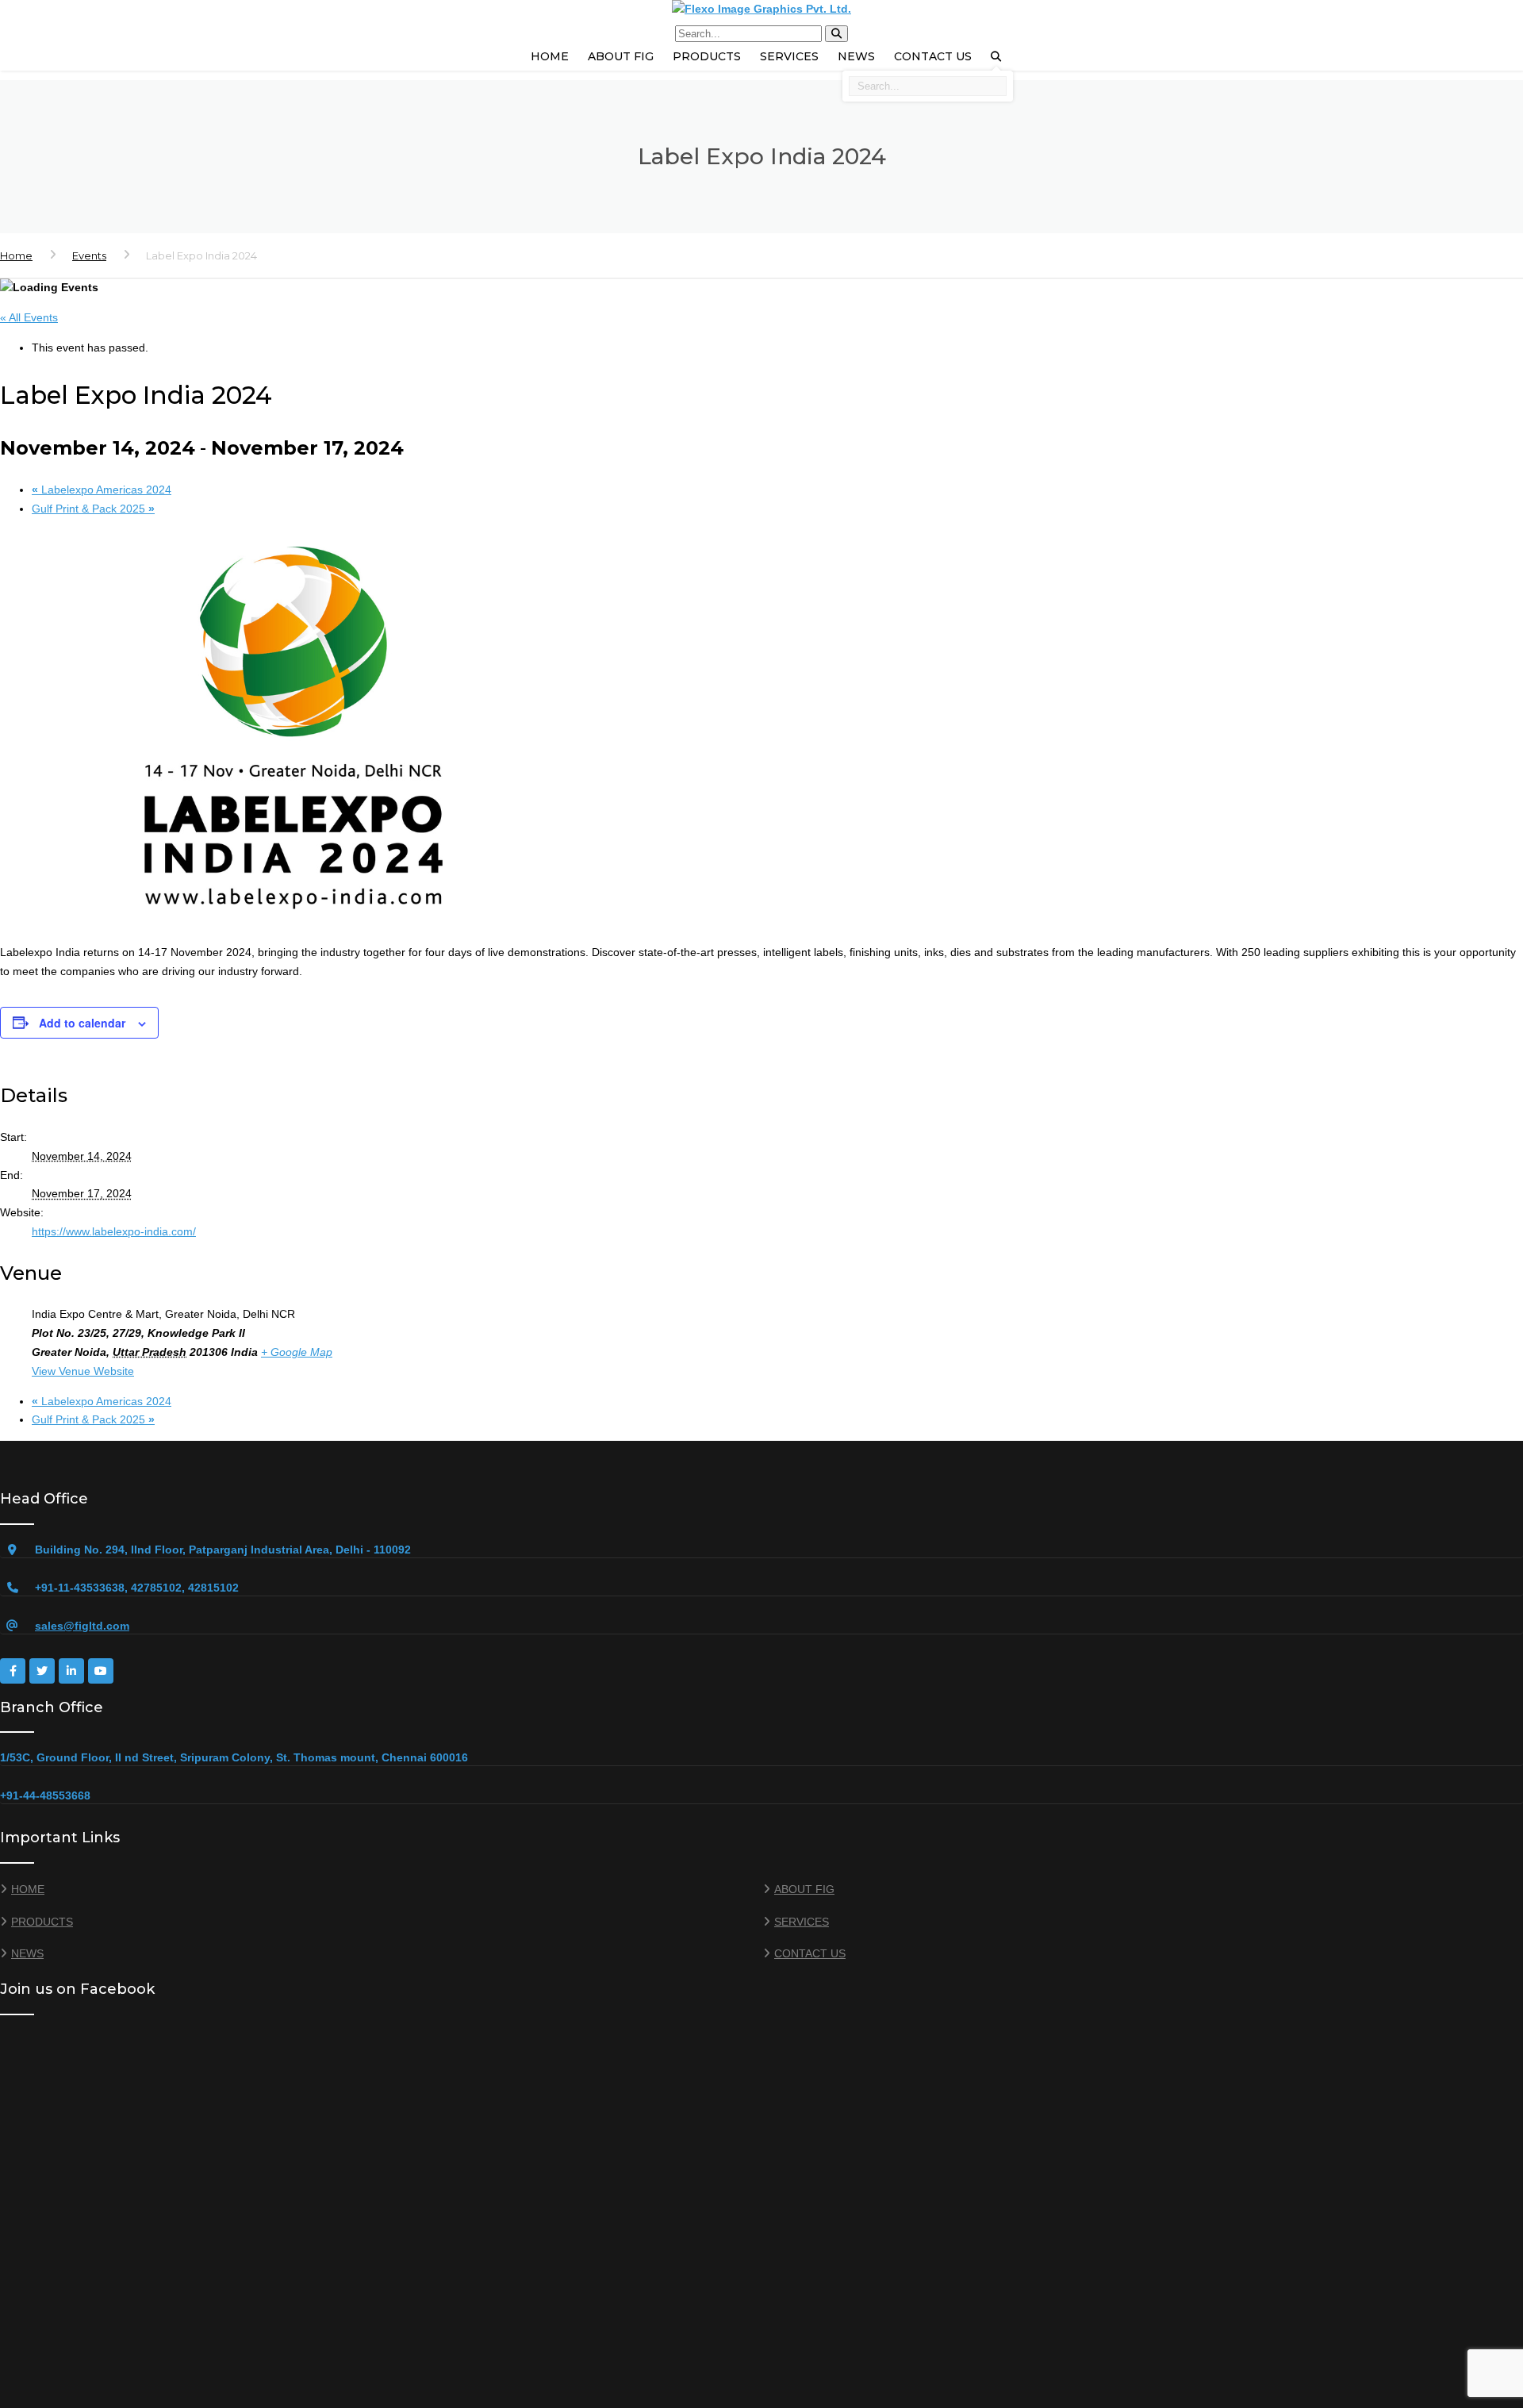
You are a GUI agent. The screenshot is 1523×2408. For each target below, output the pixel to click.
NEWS (856, 56)
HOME (550, 56)
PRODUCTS (707, 56)
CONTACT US (933, 56)
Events (89, 255)
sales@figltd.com (82, 1626)
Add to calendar (82, 1023)
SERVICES (789, 56)
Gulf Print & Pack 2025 (93, 509)
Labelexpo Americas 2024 (102, 490)
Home (16, 255)
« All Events (29, 317)
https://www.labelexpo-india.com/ (114, 1231)
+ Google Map (297, 1352)
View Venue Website (83, 1371)
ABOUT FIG (621, 56)
